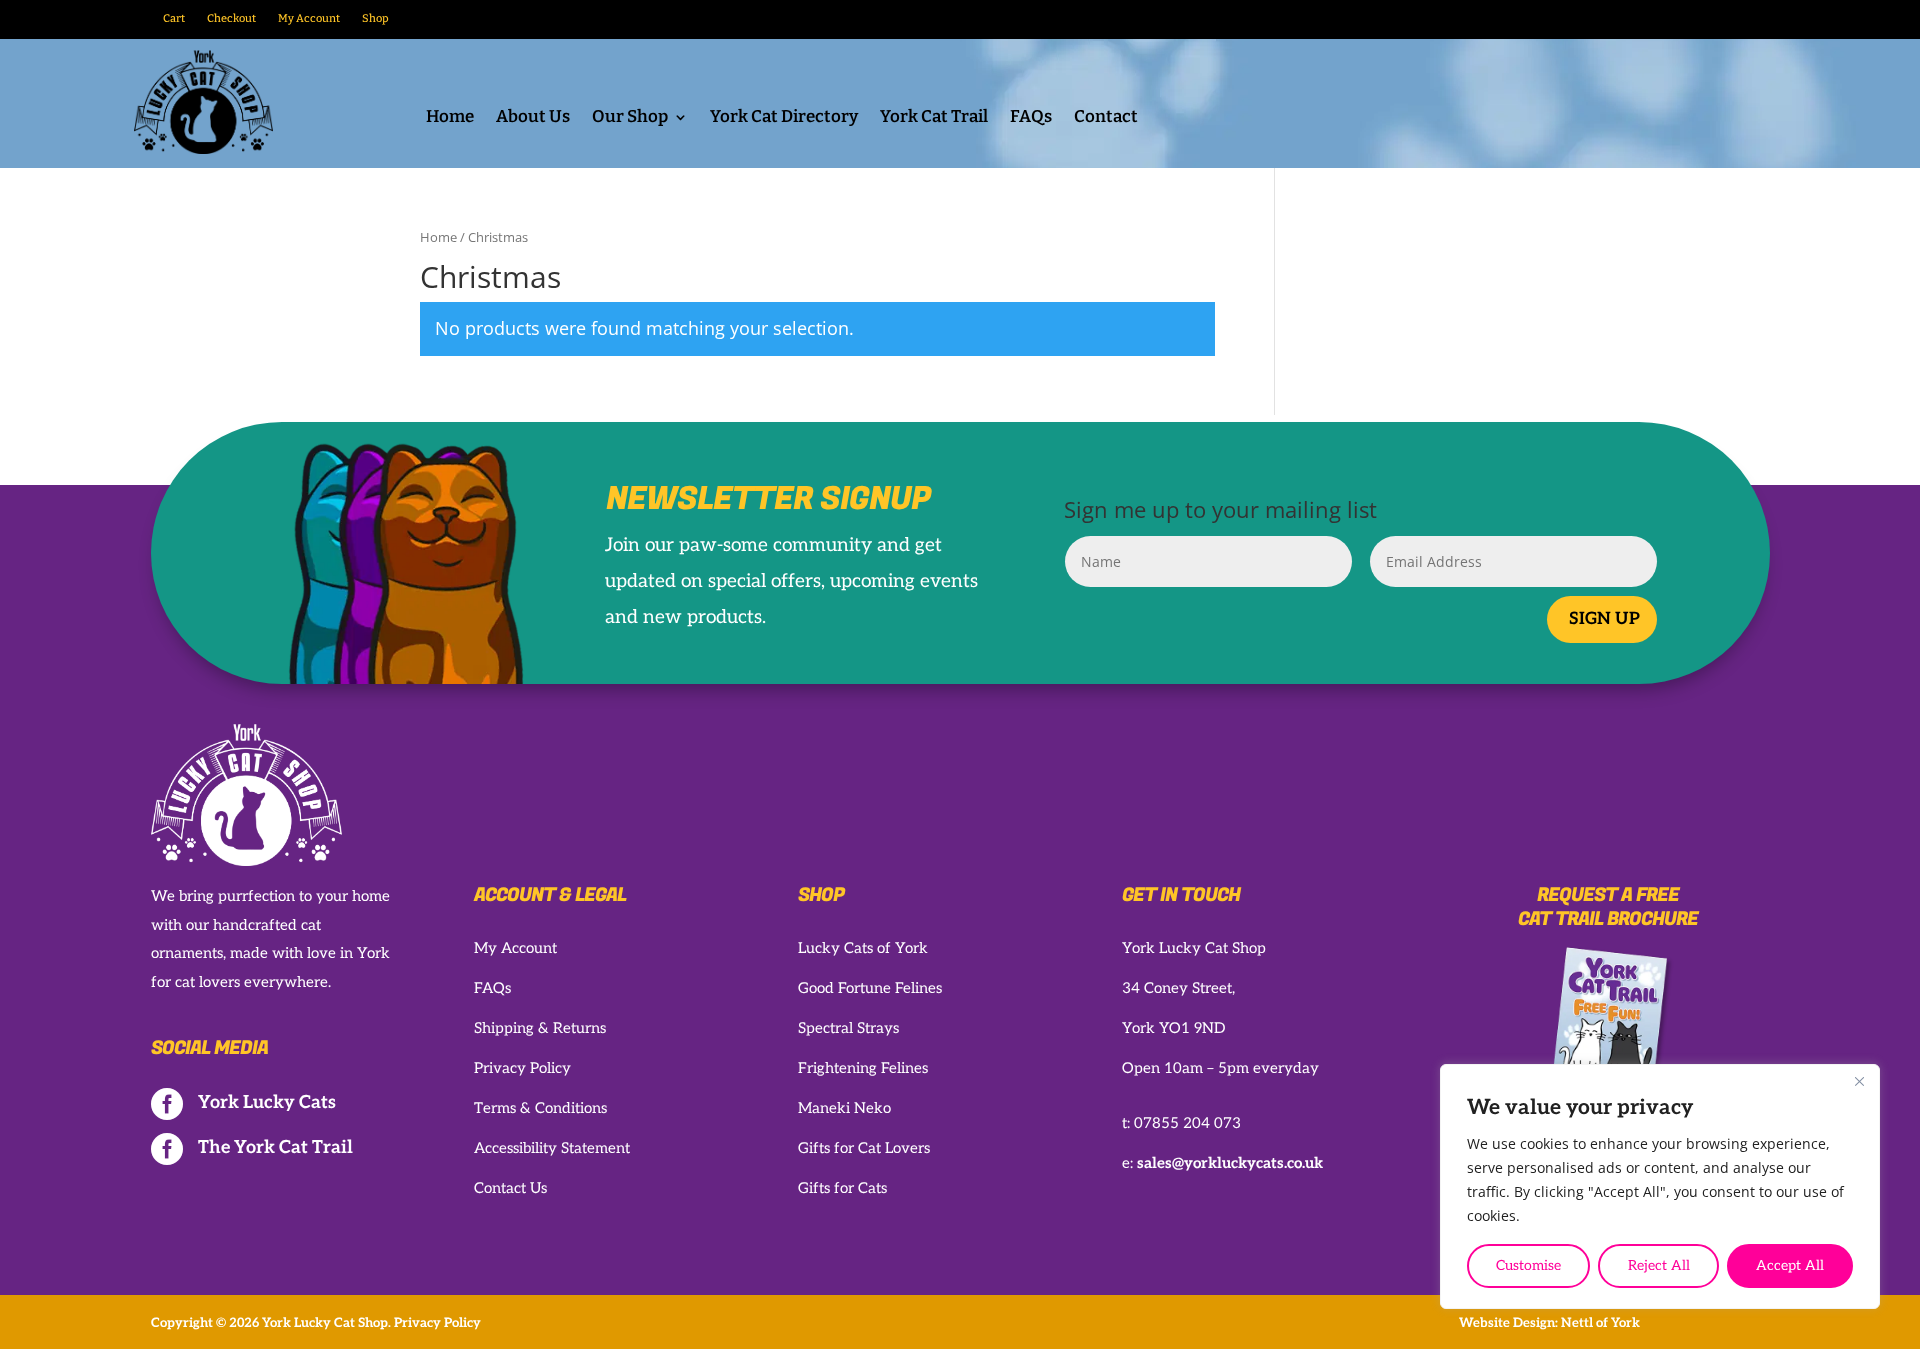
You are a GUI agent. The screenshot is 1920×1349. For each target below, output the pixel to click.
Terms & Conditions (540, 1108)
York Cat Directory (784, 118)
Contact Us (510, 1188)
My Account (309, 18)
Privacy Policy (522, 1068)
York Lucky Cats (267, 1102)
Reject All (1659, 1265)
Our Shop (630, 118)
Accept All (1790, 1265)
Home (450, 118)
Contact (1106, 118)
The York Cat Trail (275, 1147)
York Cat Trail (934, 118)
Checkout (231, 18)
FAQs (1031, 118)
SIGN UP (1604, 619)
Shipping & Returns (540, 1028)
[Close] (1859, 1081)
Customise (1528, 1265)
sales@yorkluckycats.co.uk (1230, 1163)
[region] (1660, 1186)
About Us (533, 118)
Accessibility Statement (552, 1148)
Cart (174, 18)
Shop (375, 18)
